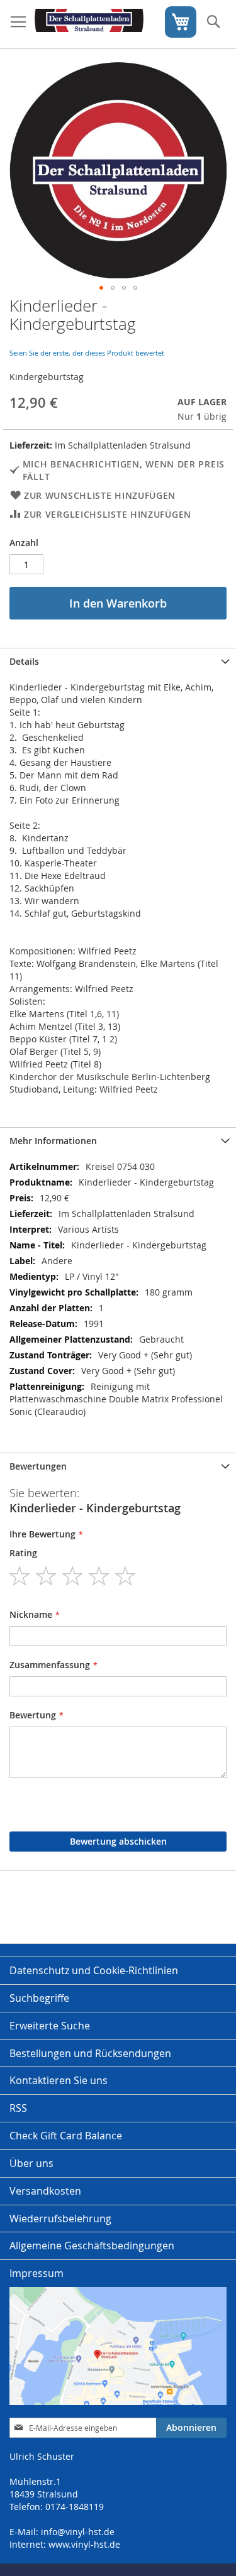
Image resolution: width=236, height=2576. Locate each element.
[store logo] (89, 25)
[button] (101, 288)
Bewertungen (38, 1466)
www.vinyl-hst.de (84, 2544)
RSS (18, 2108)
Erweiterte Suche (50, 2026)
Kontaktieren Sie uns (59, 2080)
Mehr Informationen (53, 1141)
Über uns (31, 2163)
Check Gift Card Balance (66, 2136)
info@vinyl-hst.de (78, 2532)
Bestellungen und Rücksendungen (90, 2053)
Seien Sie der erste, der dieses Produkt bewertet (87, 353)
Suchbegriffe (39, 1998)
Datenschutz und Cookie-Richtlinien (94, 1970)
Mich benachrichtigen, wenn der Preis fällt (124, 470)
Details (24, 661)
